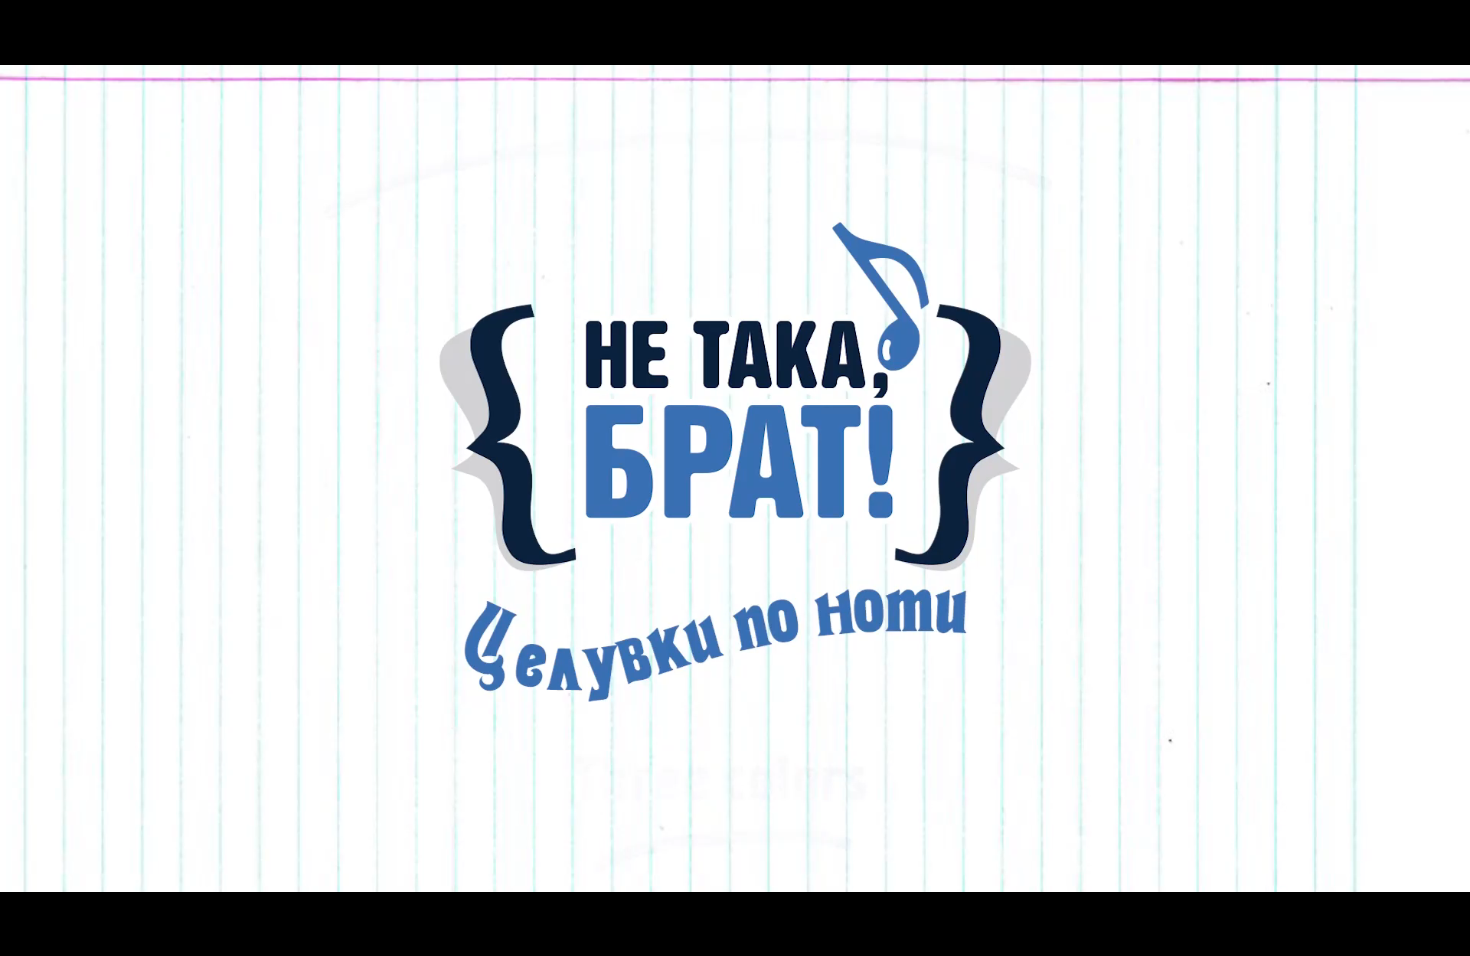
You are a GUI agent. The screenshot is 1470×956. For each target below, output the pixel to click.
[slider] (51, 902)
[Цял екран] (1391, 930)
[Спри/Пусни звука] (75, 930)
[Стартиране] (33, 930)
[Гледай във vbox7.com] (1433, 930)
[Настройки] (1431, 35)
